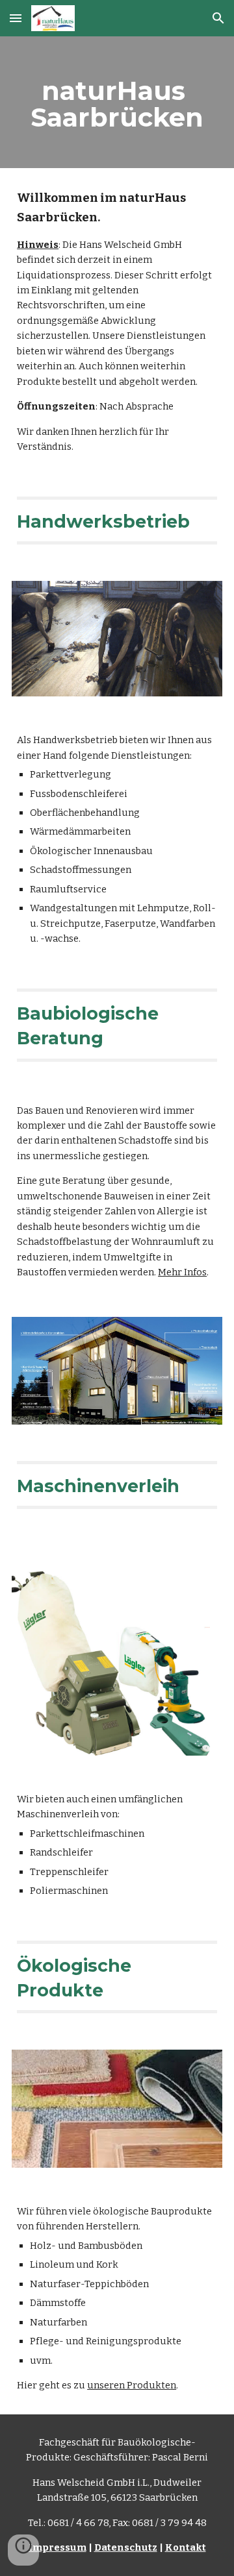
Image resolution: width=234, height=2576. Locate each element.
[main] (117, 102)
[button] (16, 18)
